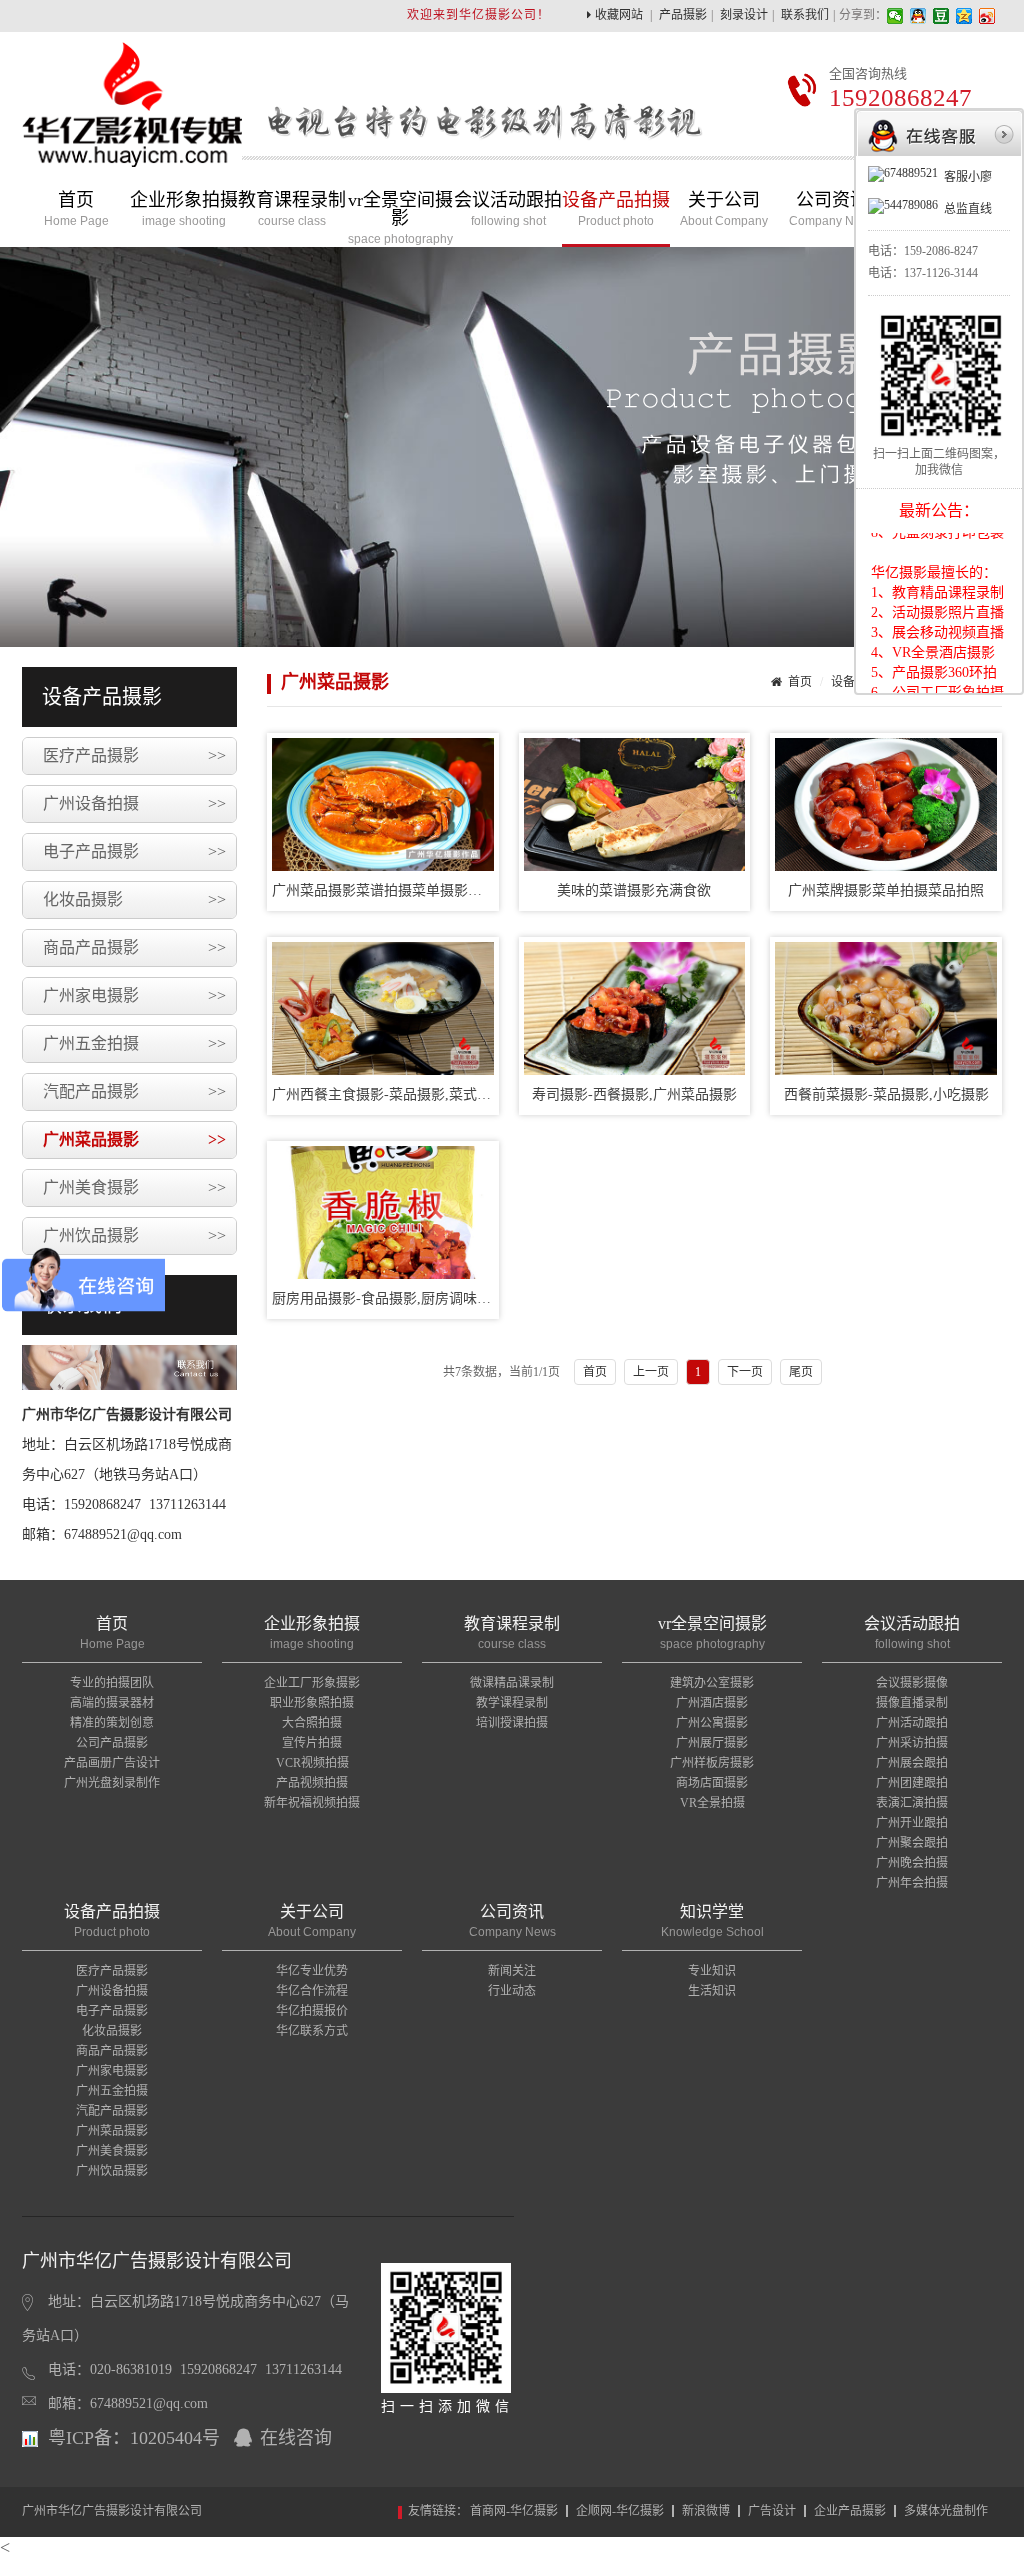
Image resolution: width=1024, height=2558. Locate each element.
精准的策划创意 (112, 1723)
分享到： (863, 15)
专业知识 (712, 1971)
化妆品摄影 (134, 899)
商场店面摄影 (712, 1783)
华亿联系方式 (312, 2031)
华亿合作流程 (312, 1991)
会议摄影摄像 (912, 1683)
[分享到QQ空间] (964, 16)
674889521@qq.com (149, 2403)
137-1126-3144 (941, 273)
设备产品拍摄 (616, 209)
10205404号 (175, 2438)
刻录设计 (744, 15)
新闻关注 (512, 1971)
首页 (76, 209)
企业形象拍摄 (184, 209)
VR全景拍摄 (712, 1803)
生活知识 (712, 1991)
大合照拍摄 (312, 1723)
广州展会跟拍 (912, 1763)
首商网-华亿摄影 (514, 2511)
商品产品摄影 (134, 947)
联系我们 (805, 15)
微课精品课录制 (512, 1683)
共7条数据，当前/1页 (501, 1372)
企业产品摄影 (850, 2511)
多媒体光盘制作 (946, 2511)
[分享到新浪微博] (987, 16)
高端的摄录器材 (112, 1703)
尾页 (801, 1372)
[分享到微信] (895, 16)
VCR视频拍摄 (312, 1763)
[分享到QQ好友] (918, 16)
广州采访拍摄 (912, 1743)
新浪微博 (706, 2511)
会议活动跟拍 (508, 209)
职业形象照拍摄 (312, 1703)
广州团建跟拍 (912, 1783)
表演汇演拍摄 (912, 1803)
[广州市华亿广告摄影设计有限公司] (132, 153)
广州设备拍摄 (134, 803)
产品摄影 (683, 15)
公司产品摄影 (112, 1743)
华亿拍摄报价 (312, 2011)
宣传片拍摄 (312, 1743)
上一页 (651, 1372)
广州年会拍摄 (912, 1883)
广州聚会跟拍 (912, 1843)
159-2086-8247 (941, 251)
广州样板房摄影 (712, 1763)
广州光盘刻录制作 (112, 1783)
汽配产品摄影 (134, 1091)
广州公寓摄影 (712, 1723)
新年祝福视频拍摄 (312, 1803)
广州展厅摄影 (712, 1743)
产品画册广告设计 (112, 1763)
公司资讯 (832, 209)
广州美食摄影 (134, 1187)
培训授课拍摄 (512, 1723)
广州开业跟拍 (912, 1823)
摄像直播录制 (912, 1703)
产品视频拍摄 (312, 1783)
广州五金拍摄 (134, 1043)
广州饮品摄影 (134, 1235)
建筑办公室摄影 (712, 1683)
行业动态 (512, 1991)
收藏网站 (619, 15)
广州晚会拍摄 (912, 1863)
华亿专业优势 (312, 1971)
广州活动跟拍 (912, 1723)
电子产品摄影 (134, 851)
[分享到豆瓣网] (941, 16)
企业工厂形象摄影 (312, 1683)
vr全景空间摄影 (400, 218)
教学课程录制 (512, 1703)
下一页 (745, 1372)
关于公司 (724, 209)
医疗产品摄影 (134, 755)
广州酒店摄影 (712, 1703)
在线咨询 (296, 2438)
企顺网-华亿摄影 (620, 2511)
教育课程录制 (292, 209)
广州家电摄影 (134, 995)
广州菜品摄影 (134, 1139)
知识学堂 (712, 1921)
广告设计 (772, 2511)
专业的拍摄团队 (112, 1683)
